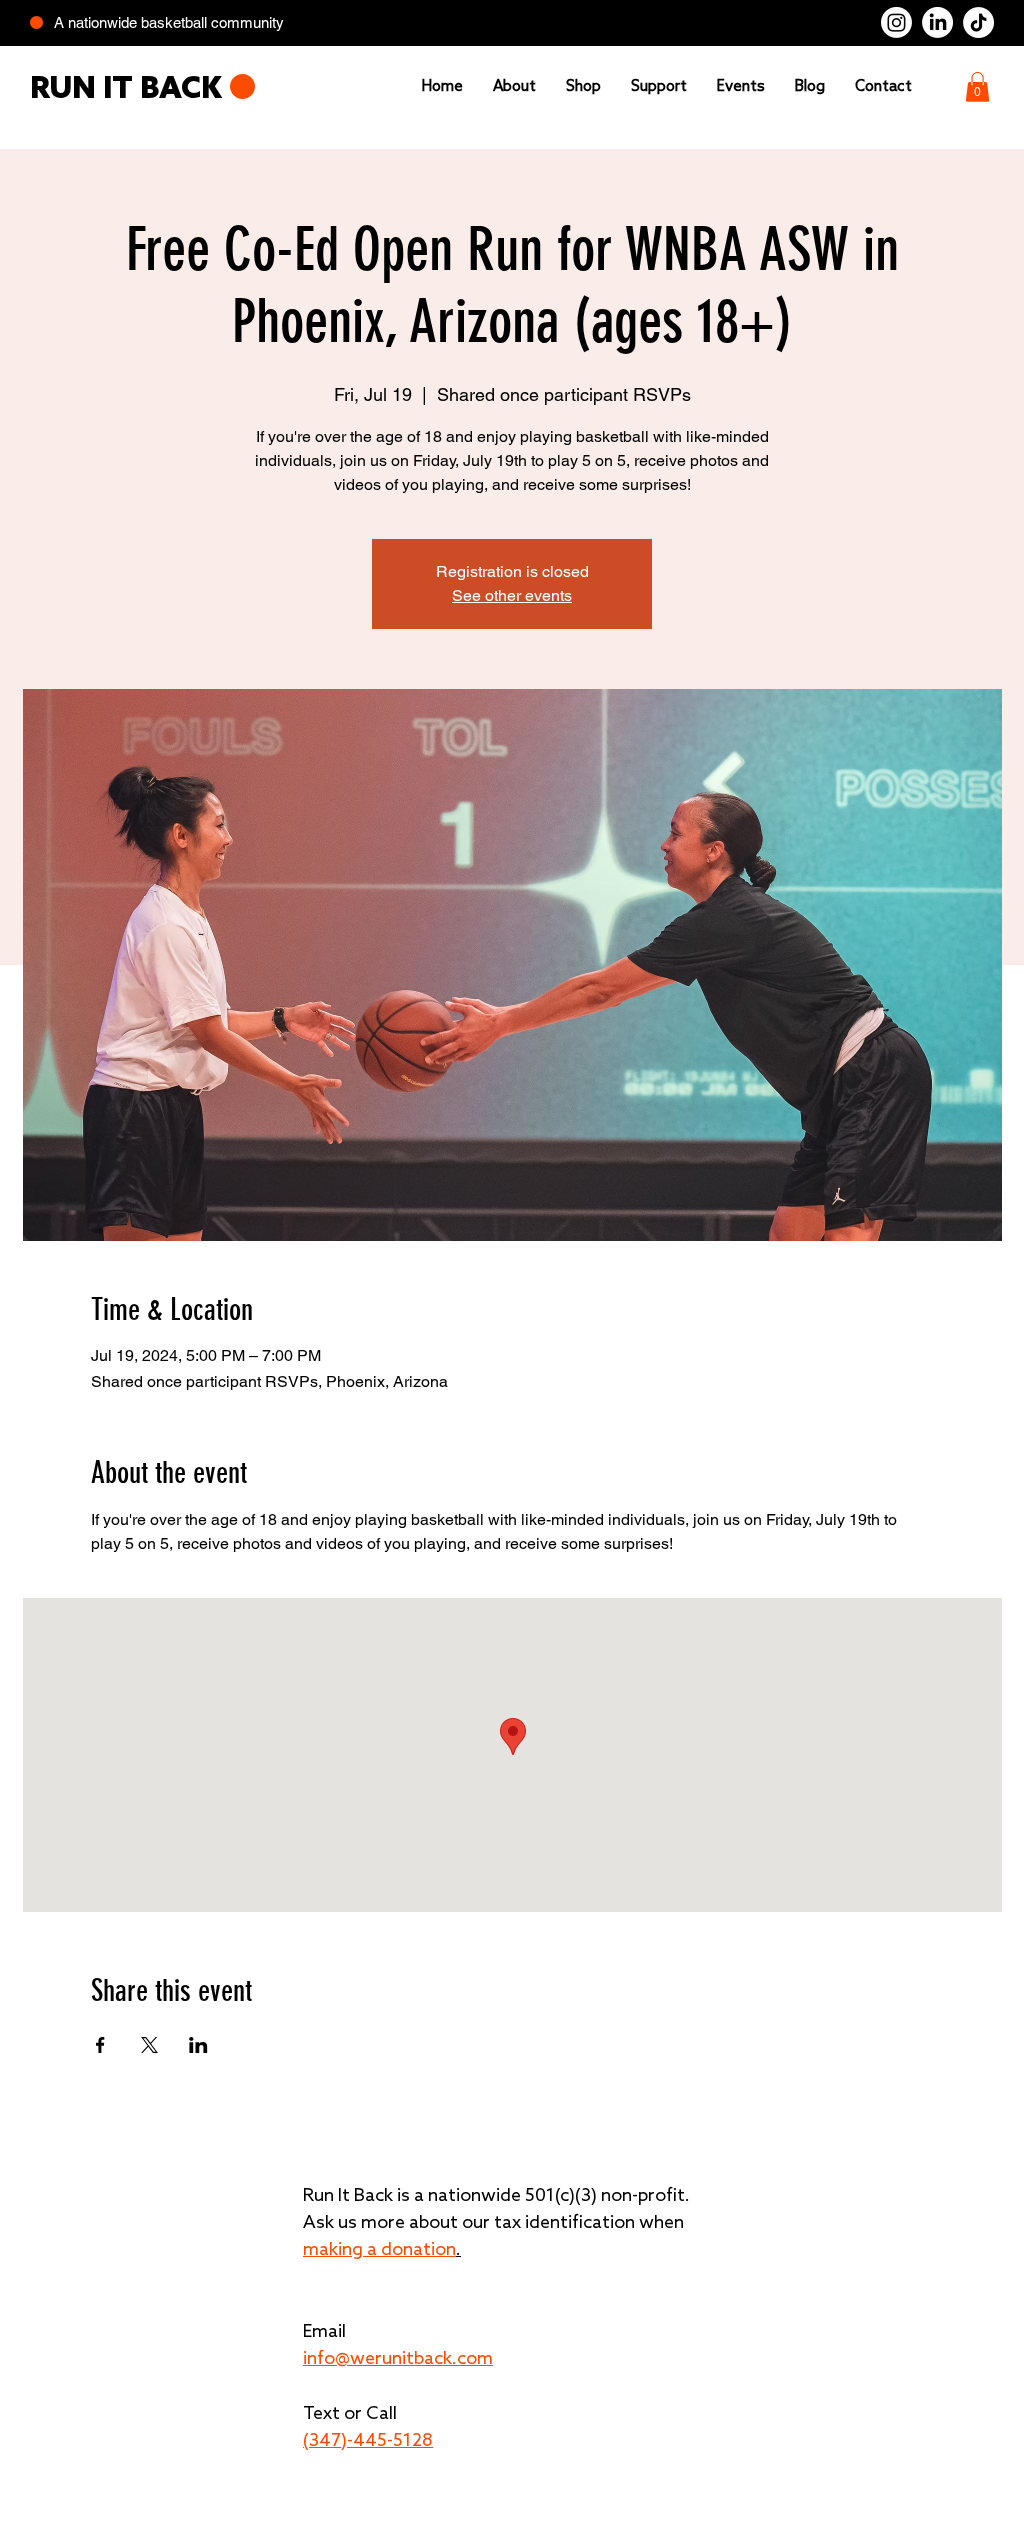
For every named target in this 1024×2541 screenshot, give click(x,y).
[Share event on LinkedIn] (198, 2045)
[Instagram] (896, 22)
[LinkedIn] (937, 22)
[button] (977, 87)
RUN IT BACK (126, 90)
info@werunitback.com (398, 2359)
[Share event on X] (149, 2045)
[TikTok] (978, 22)
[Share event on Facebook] (100, 2045)
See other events (512, 595)
